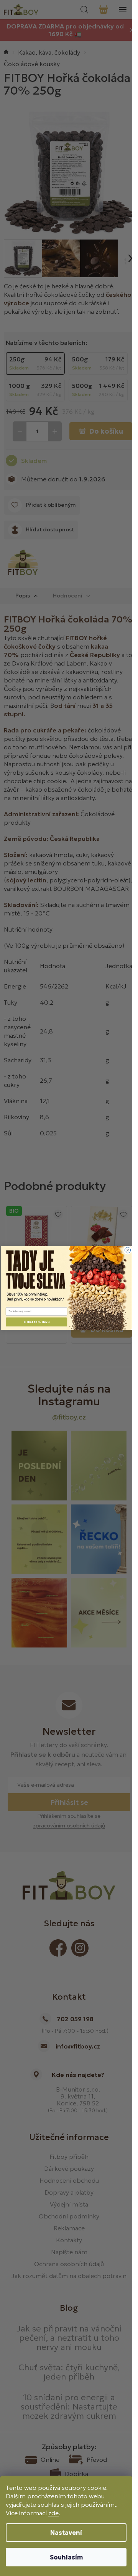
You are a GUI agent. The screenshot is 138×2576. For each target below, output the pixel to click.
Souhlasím (66, 2557)
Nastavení (66, 2533)
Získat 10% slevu (36, 1322)
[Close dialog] (127, 1250)
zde (53, 2513)
